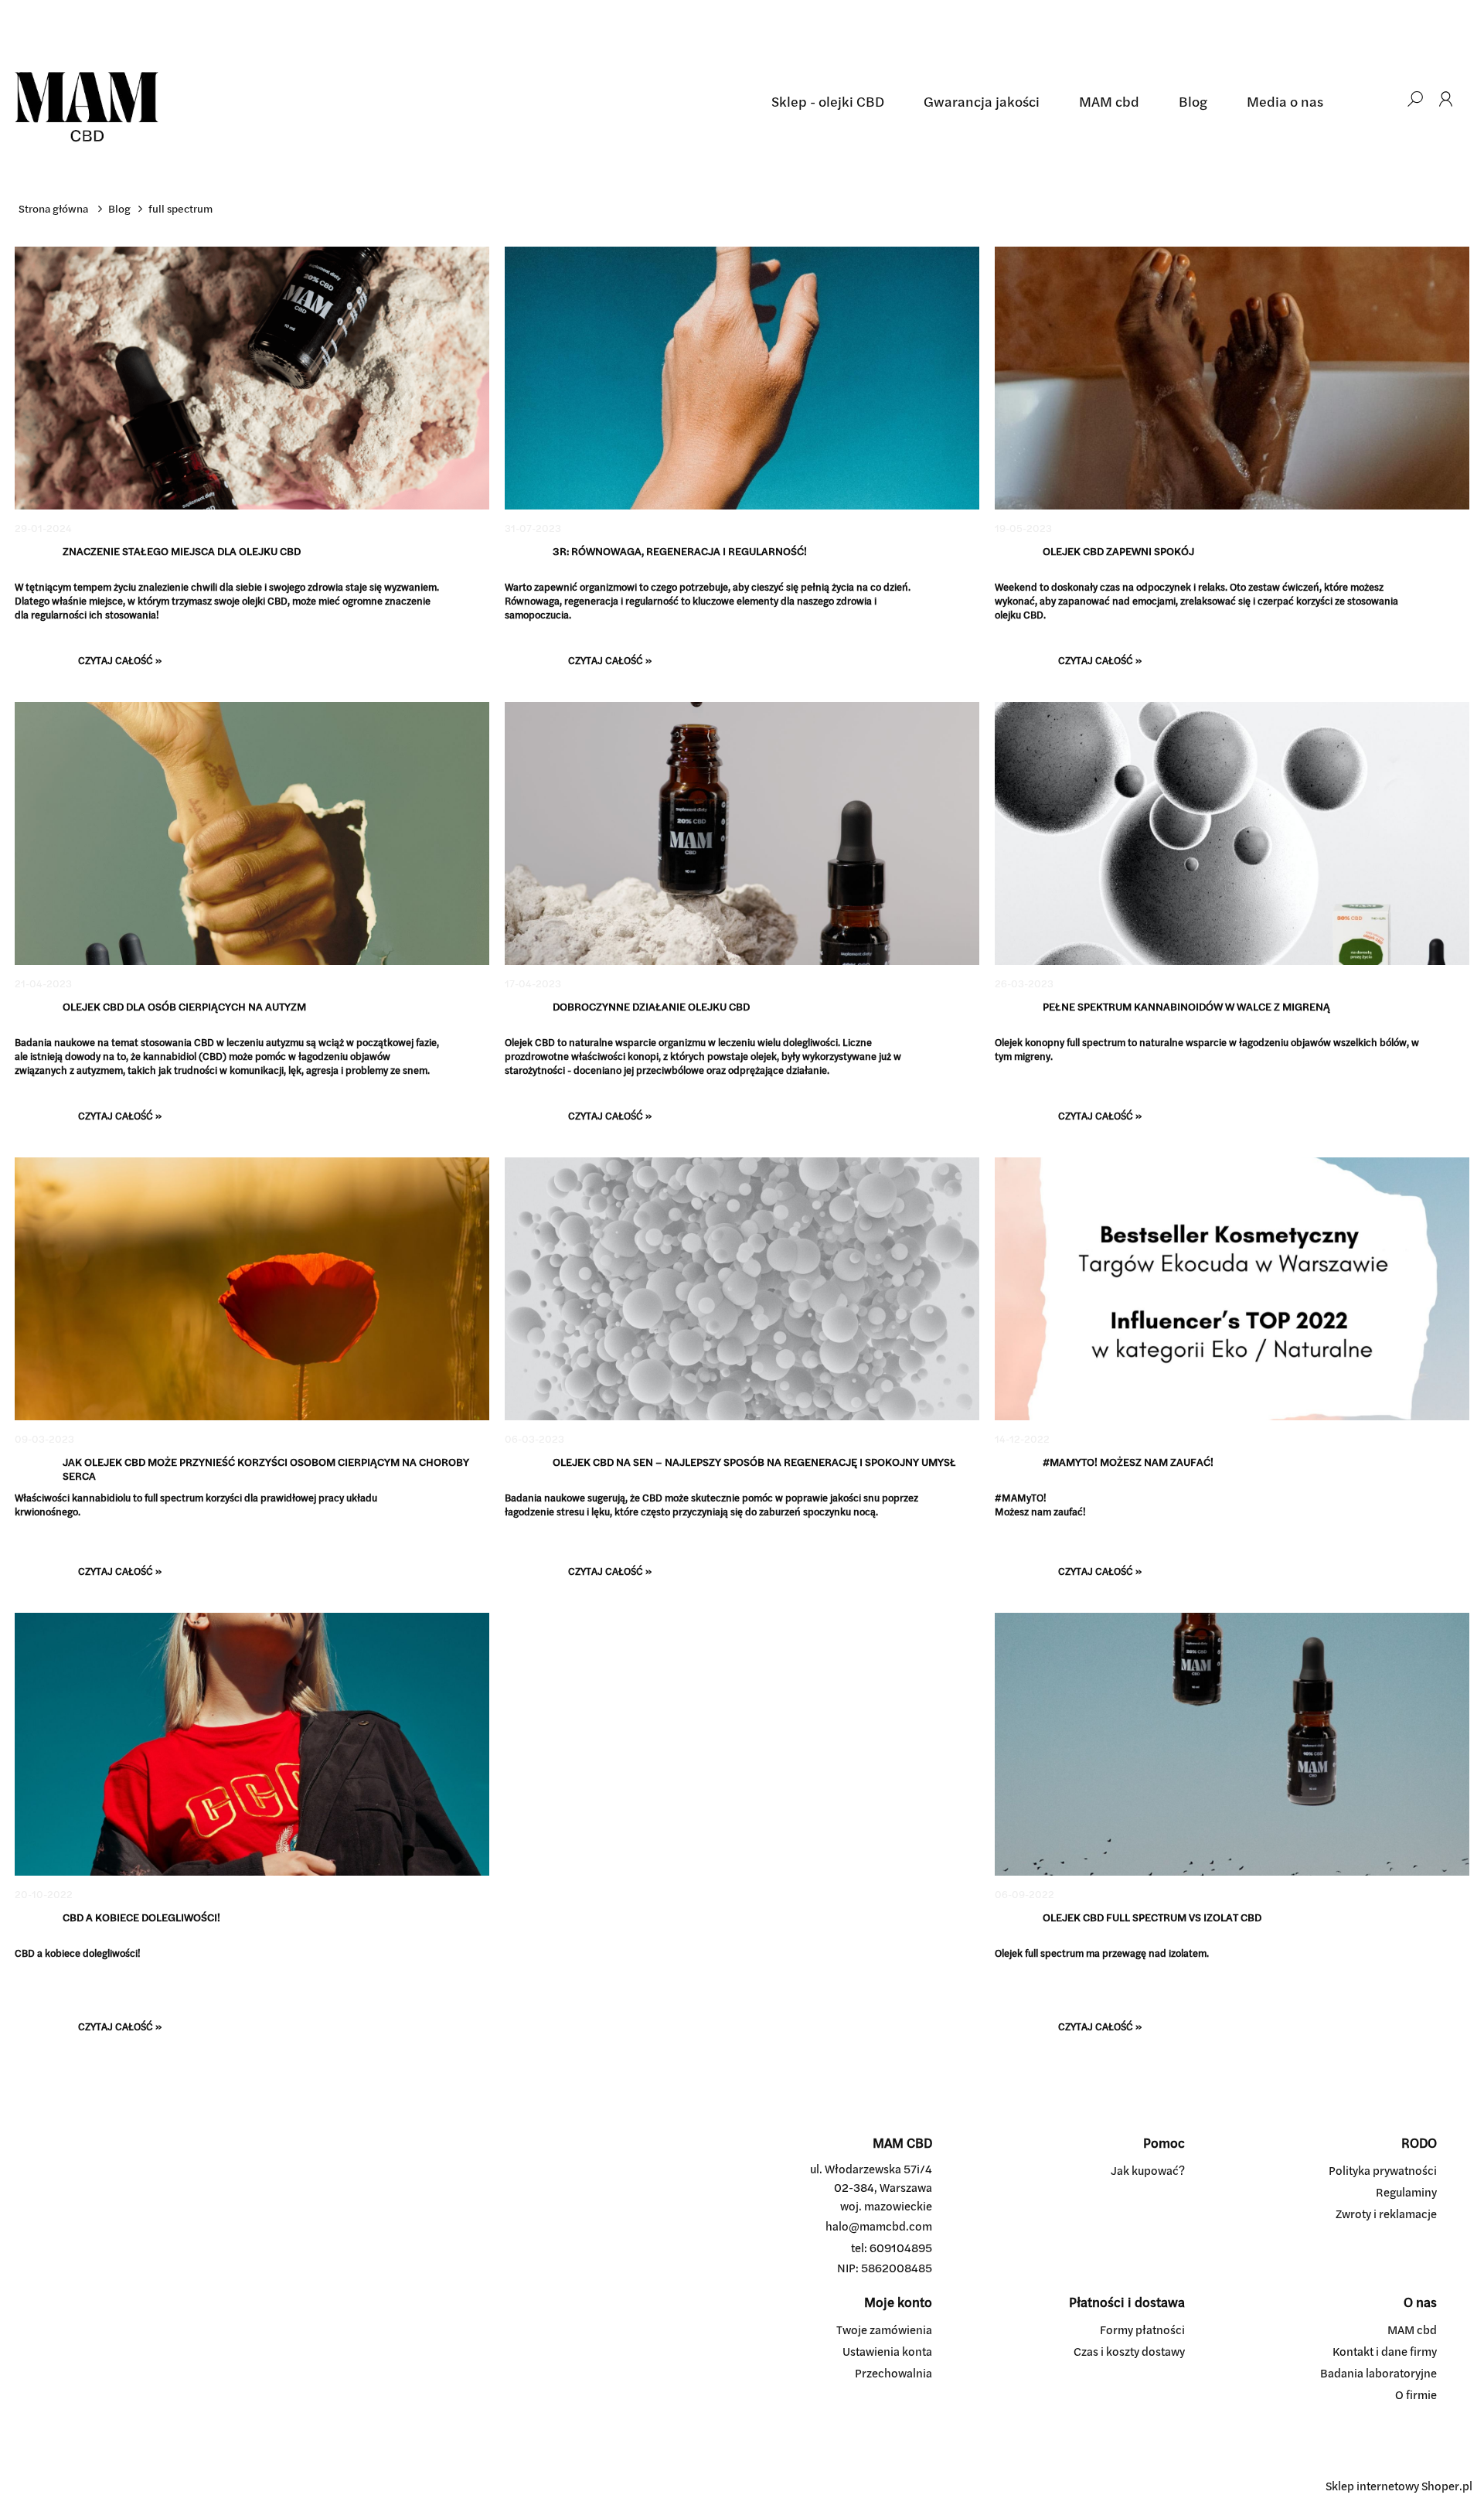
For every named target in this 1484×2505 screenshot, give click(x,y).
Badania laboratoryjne (1378, 2373)
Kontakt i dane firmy (1385, 2352)
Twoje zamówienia (884, 2330)
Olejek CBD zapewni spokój (1118, 552)
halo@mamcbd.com (879, 2226)
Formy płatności (1142, 2330)
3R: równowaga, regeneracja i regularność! (680, 552)
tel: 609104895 (892, 2248)
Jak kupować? (1148, 2171)
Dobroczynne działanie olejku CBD (651, 1007)
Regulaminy (1406, 2192)
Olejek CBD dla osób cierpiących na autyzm (184, 1007)
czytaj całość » (120, 660)
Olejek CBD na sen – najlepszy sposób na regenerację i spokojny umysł (754, 1462)
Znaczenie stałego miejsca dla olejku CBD (182, 552)
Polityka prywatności (1383, 2171)
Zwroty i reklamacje (1386, 2214)
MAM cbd (1412, 2330)
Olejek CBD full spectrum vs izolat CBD (1152, 1918)
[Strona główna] (384, 99)
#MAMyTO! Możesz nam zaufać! (1128, 1462)
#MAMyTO (1019, 1498)
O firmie (1416, 2395)
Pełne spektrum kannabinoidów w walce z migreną (1186, 1007)
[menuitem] (828, 102)
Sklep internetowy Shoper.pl (1399, 2486)
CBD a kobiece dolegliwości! (141, 1918)
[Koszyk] (1384, 99)
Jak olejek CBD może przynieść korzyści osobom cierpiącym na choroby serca (266, 1469)
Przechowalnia (893, 2373)
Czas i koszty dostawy (1129, 2352)
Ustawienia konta (887, 2352)
